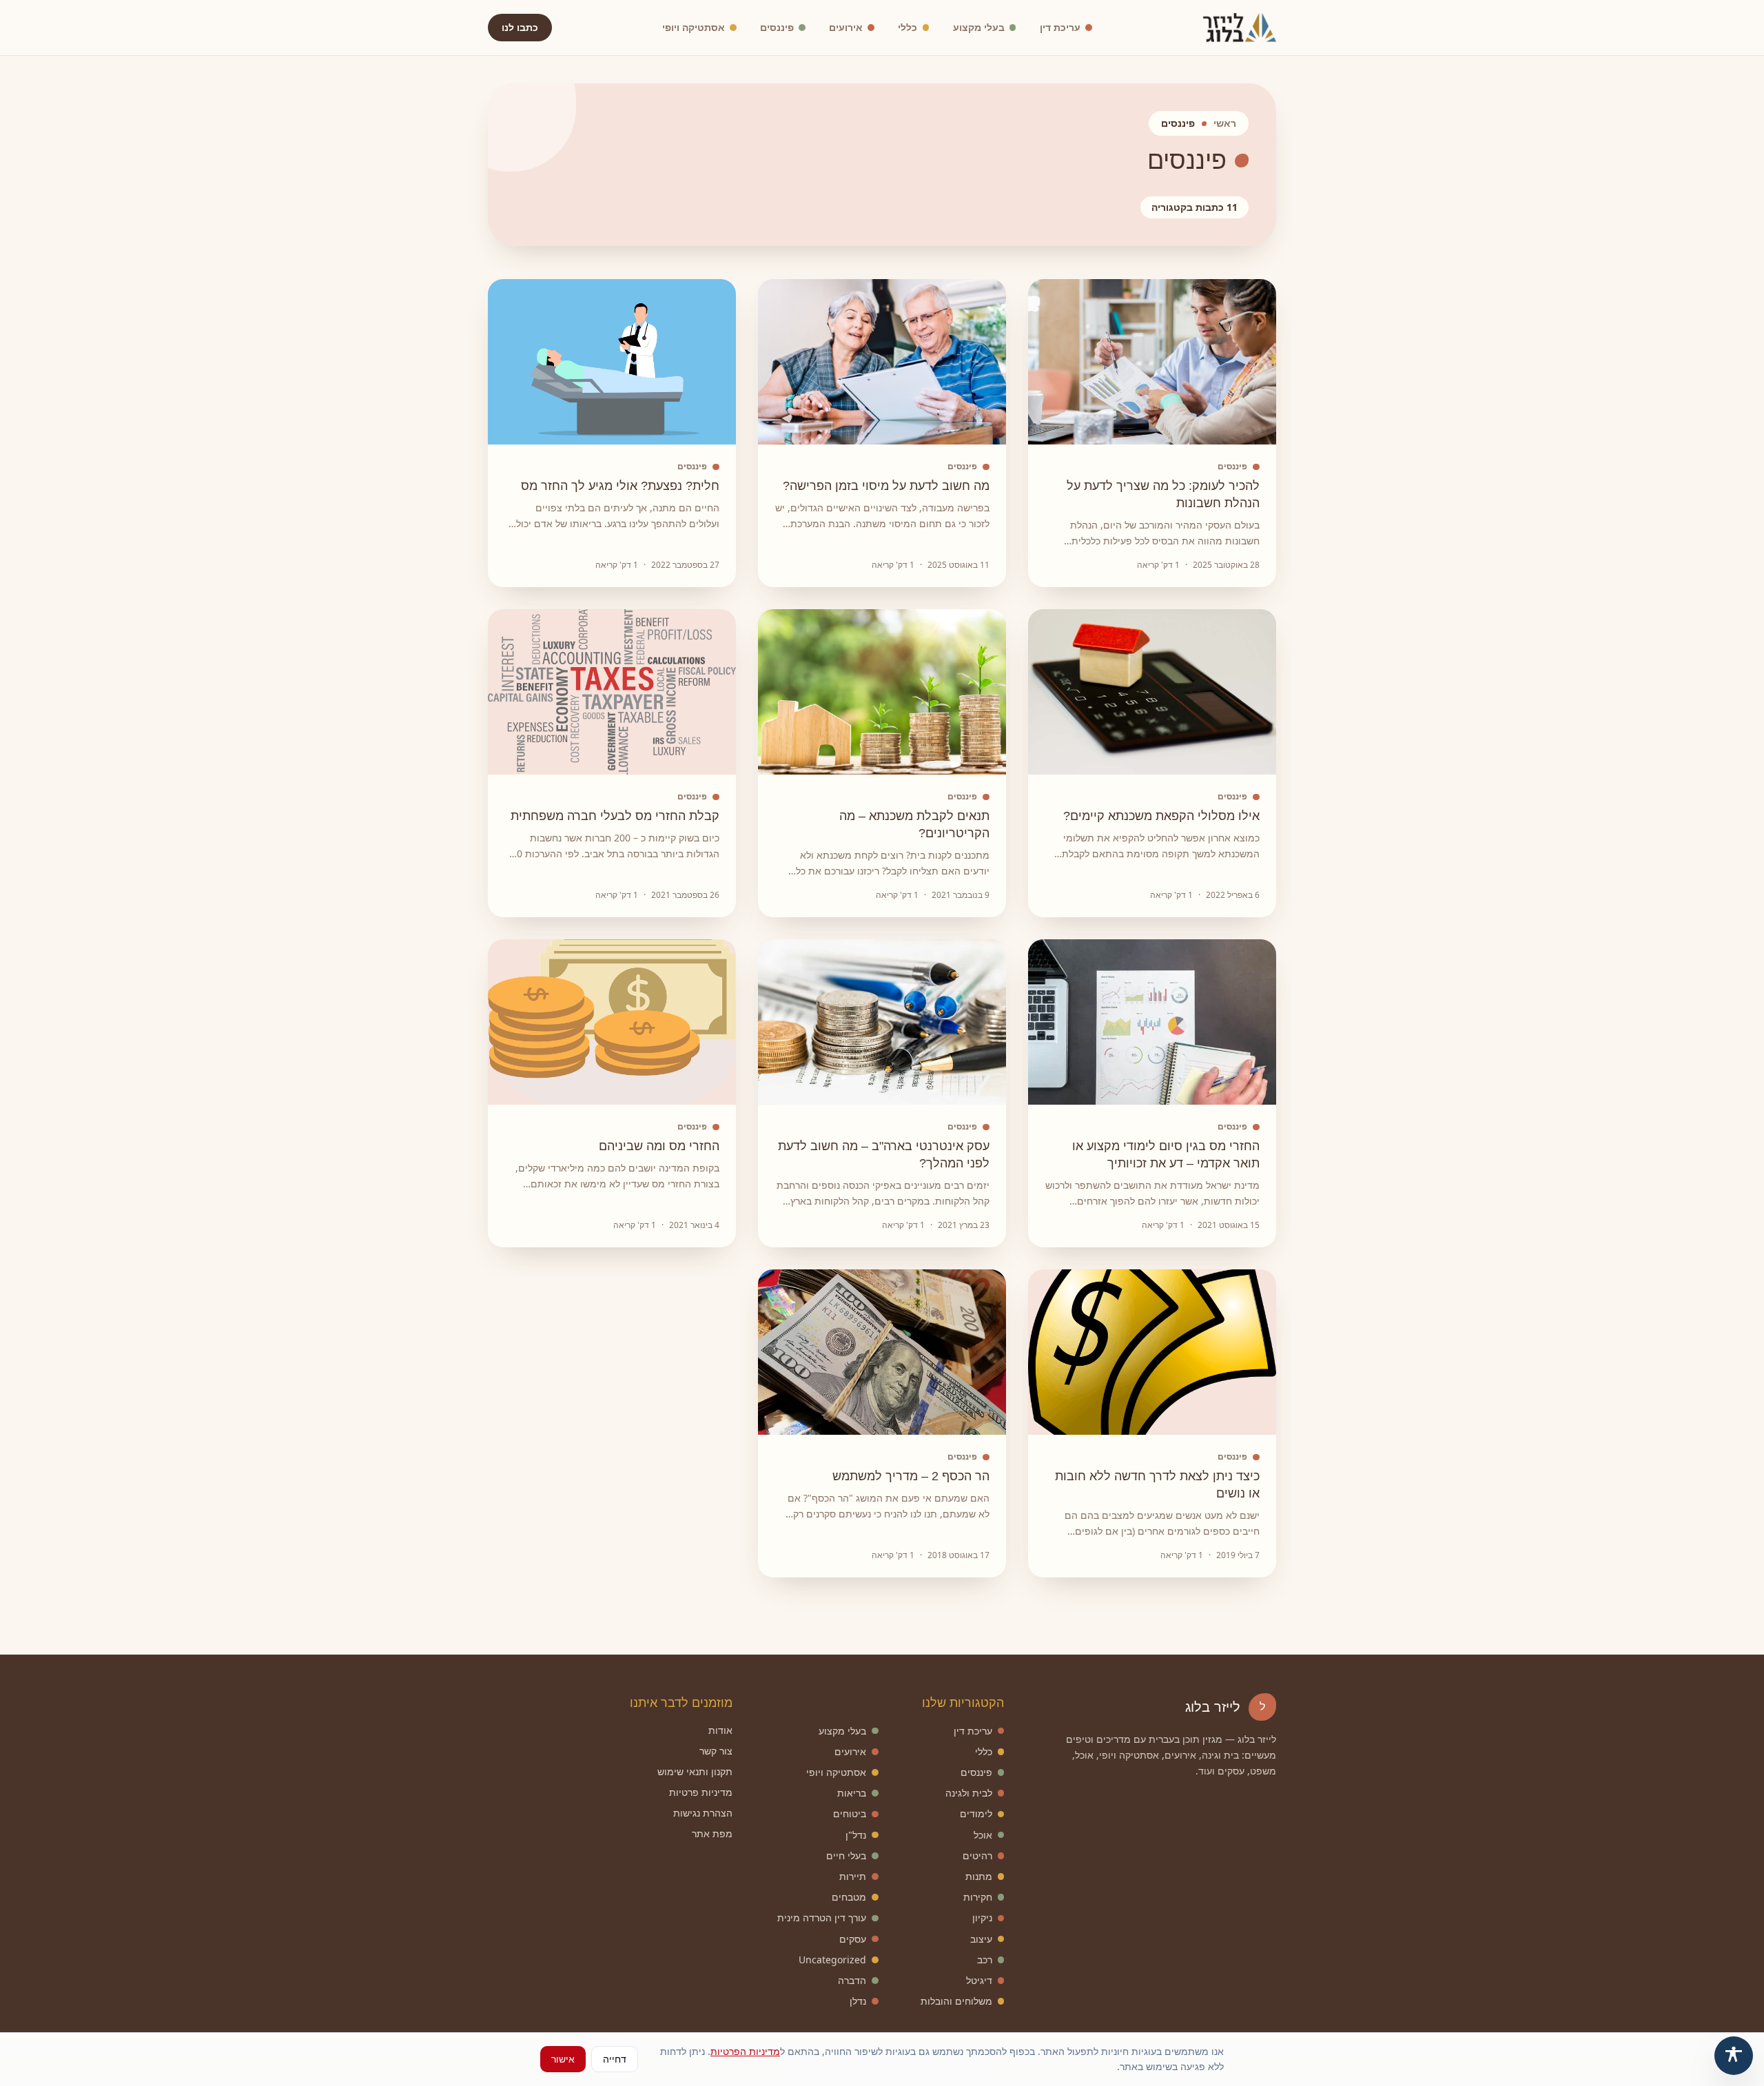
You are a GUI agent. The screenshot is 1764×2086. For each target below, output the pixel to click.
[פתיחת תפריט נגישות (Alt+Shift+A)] (1734, 2056)
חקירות (978, 1897)
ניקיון (982, 1918)
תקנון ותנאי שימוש (695, 1771)
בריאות (852, 1793)
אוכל (983, 1835)
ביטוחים (850, 1813)
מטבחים (849, 1897)
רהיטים (977, 1855)
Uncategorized (832, 1960)
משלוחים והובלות (956, 2001)
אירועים (846, 27)
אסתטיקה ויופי (694, 27)
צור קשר (716, 1751)
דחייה (615, 2059)
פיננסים (777, 27)
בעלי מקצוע (979, 27)
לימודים (976, 1813)
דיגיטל (979, 1980)
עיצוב (981, 1939)
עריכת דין (1060, 27)
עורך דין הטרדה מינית (822, 1918)
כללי (907, 27)
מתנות (979, 1876)
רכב (985, 1960)
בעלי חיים (846, 1855)
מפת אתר (712, 1833)
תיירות (853, 1876)
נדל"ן (856, 1835)
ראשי (1225, 123)
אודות (720, 1730)
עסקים (853, 1939)
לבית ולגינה (969, 1793)
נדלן (858, 2001)
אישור (563, 2059)
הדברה (852, 1980)
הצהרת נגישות (703, 1813)
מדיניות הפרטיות (745, 2051)
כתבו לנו (520, 27)
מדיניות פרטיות (701, 1792)
